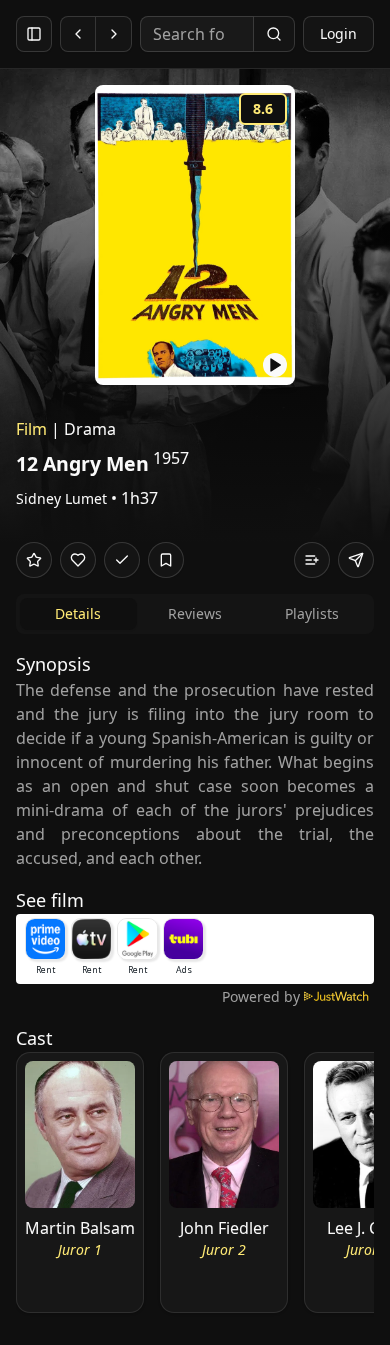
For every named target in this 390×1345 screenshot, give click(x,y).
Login (338, 33)
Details (78, 613)
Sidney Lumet (61, 498)
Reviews (195, 613)
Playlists (312, 613)
